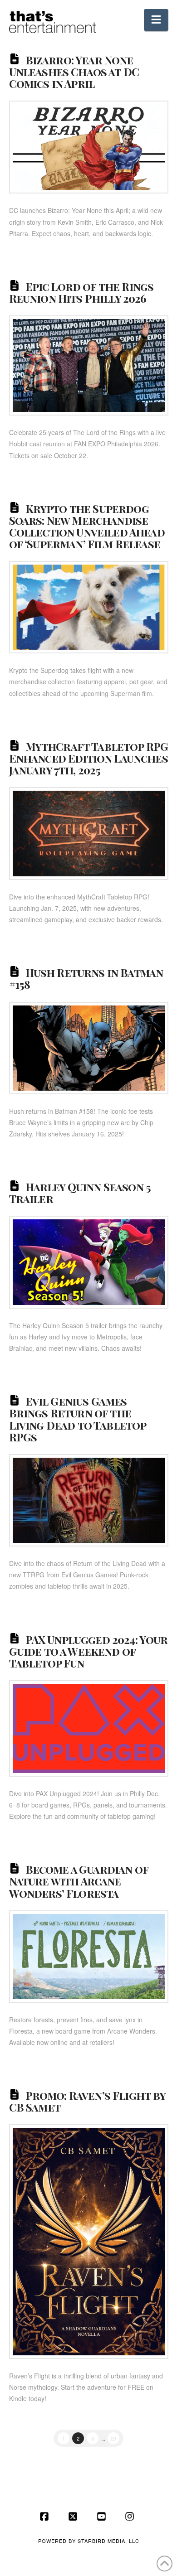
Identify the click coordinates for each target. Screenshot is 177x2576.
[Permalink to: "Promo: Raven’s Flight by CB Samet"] (89, 2242)
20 (113, 2438)
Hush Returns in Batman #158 (86, 978)
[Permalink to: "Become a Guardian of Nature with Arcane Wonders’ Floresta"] (89, 1957)
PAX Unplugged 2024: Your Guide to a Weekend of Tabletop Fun (88, 1651)
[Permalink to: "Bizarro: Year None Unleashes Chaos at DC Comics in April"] (89, 147)
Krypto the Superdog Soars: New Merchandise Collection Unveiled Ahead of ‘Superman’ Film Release (87, 526)
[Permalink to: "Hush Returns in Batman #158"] (89, 1048)
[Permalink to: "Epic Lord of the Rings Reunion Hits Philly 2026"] (89, 365)
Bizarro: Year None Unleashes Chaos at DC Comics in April (74, 72)
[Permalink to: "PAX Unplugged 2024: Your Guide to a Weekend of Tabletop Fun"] (89, 1728)
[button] (156, 20)
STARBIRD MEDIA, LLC (108, 2541)
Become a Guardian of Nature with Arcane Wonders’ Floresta (79, 1881)
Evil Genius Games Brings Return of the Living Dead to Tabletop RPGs (78, 1419)
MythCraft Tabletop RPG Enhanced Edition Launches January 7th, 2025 (89, 758)
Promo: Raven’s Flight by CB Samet (87, 2101)
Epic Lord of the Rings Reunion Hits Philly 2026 (81, 292)
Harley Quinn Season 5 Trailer (80, 1193)
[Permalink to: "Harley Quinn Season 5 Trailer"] (89, 1262)
